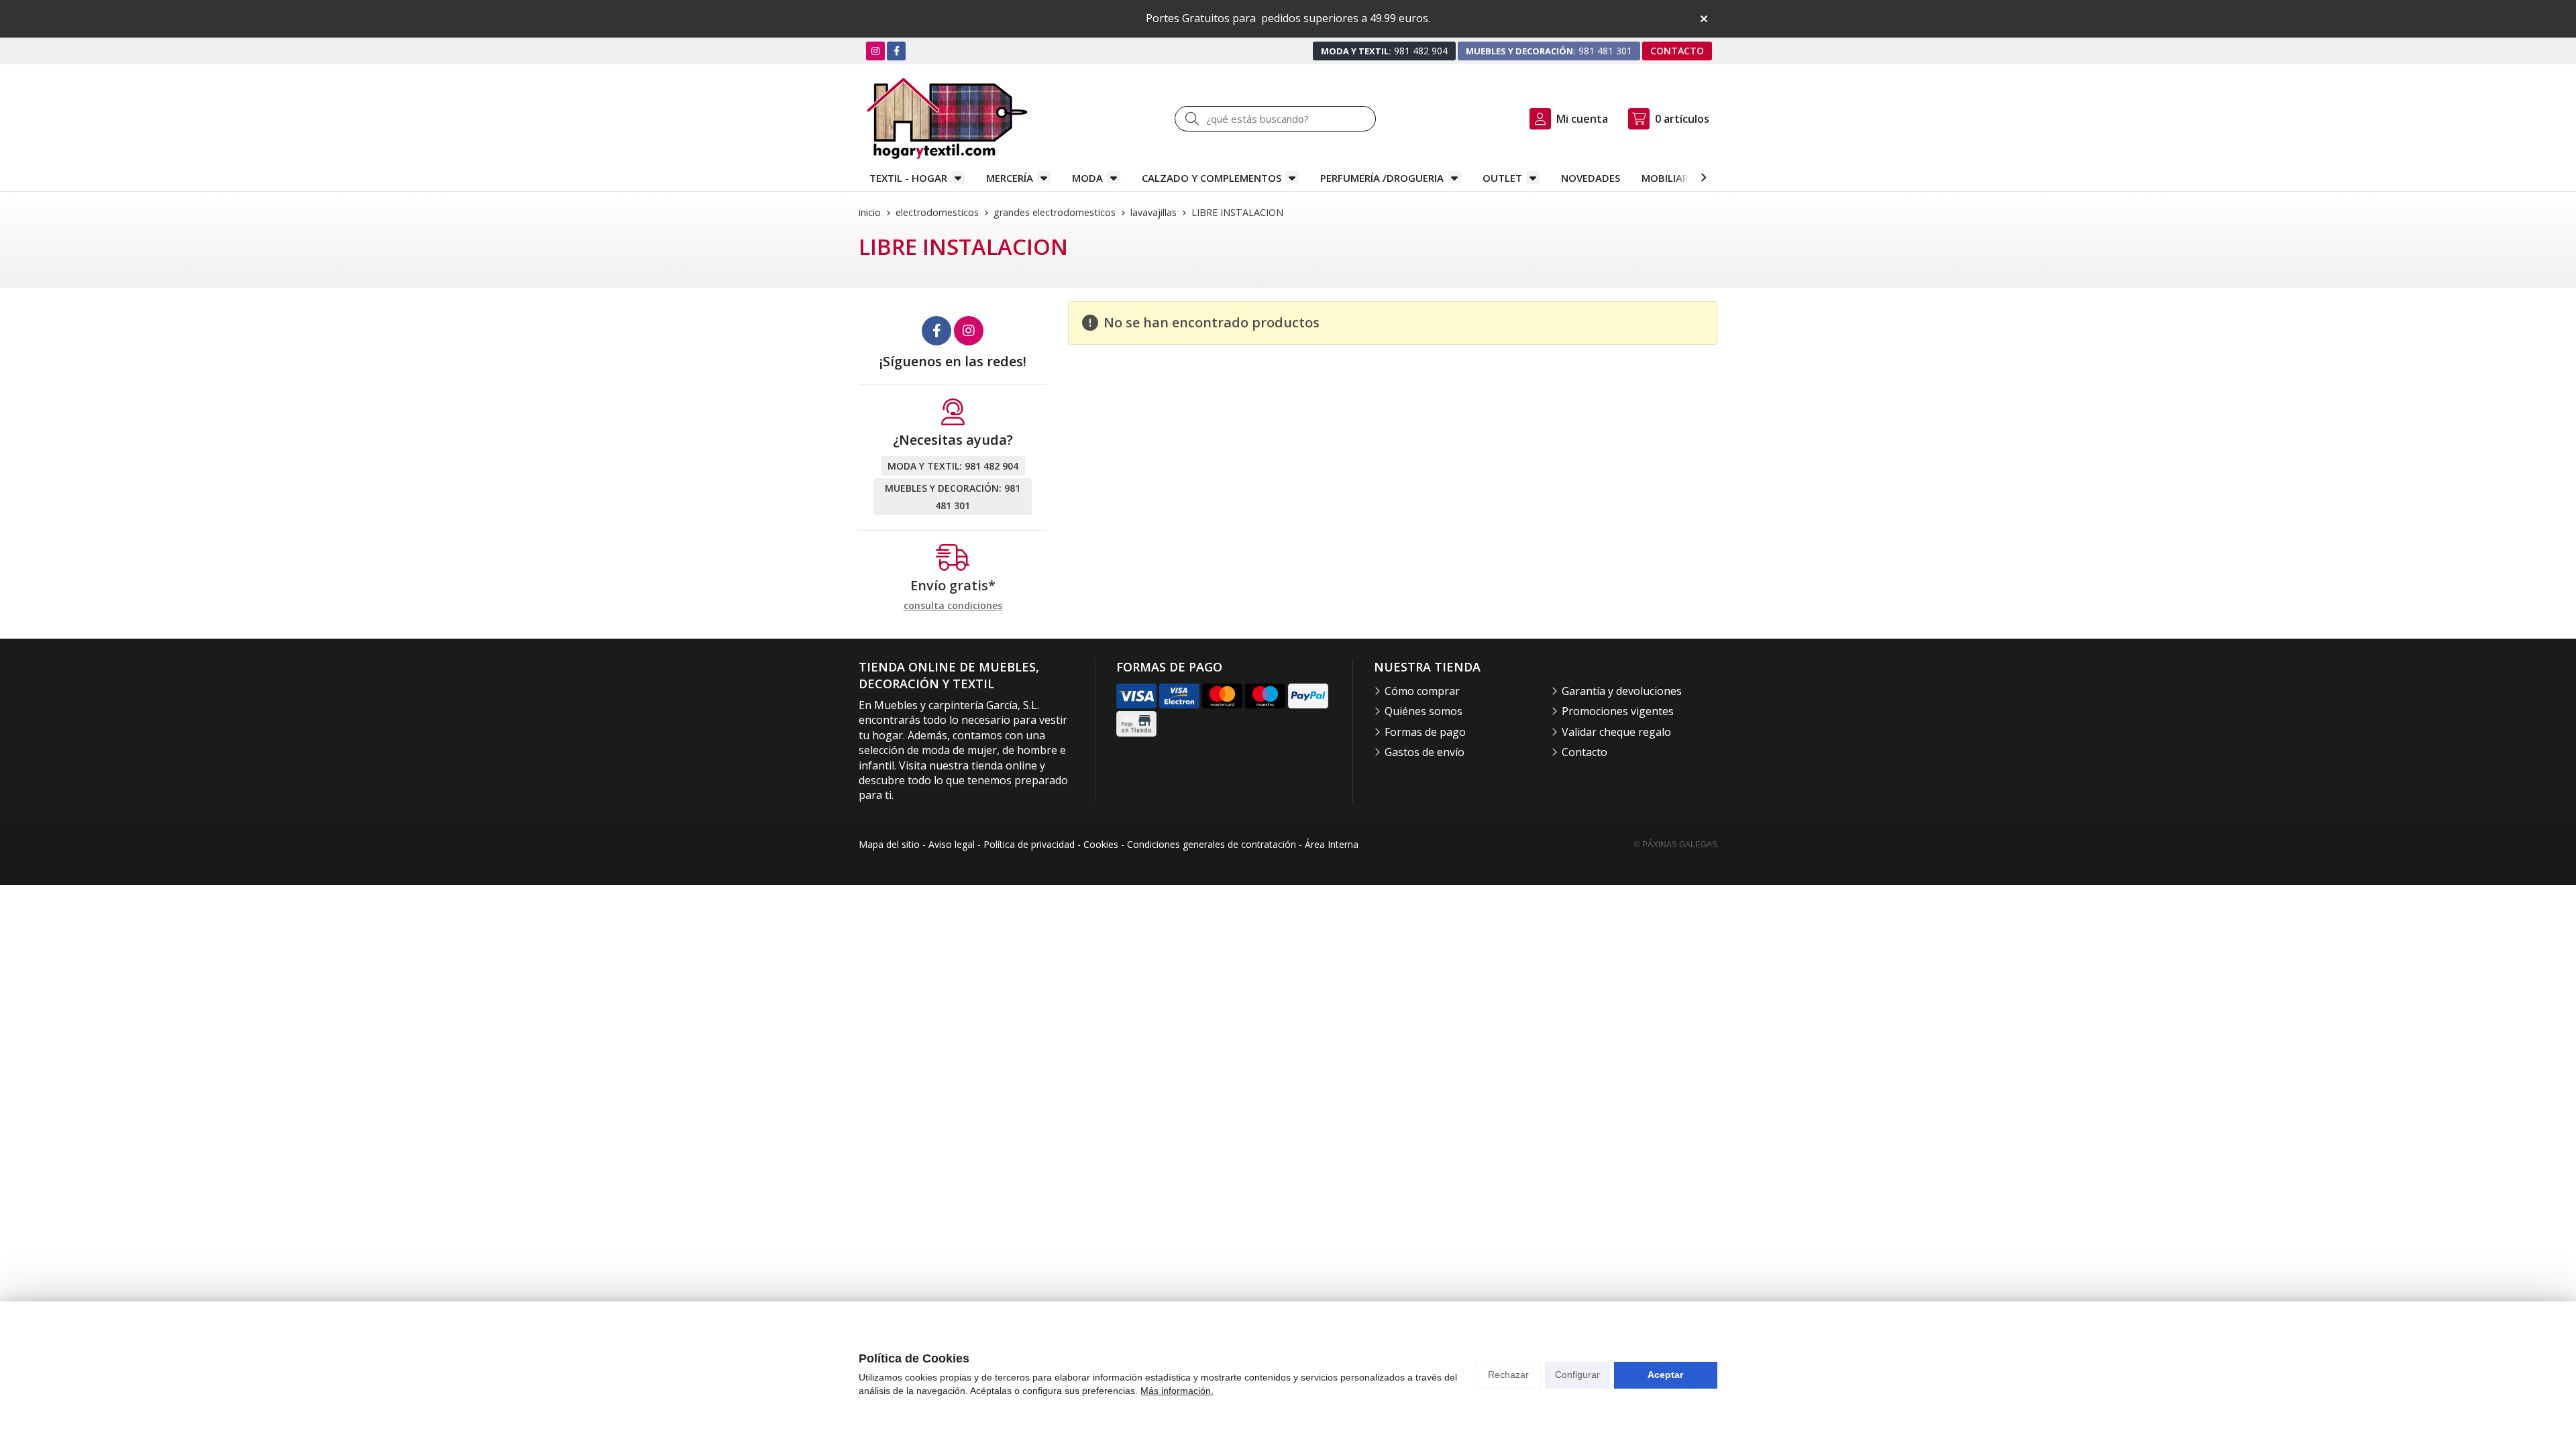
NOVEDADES (1591, 178)
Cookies (1101, 844)
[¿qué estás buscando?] (1275, 119)
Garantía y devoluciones (1622, 691)
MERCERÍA (1010, 178)
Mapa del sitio (889, 844)
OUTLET (1502, 178)
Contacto (1585, 752)
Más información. (1177, 1391)
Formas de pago (1425, 732)
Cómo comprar (1422, 691)
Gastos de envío (1425, 752)
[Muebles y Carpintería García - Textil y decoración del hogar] (947, 118)
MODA (1087, 178)
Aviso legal (952, 844)
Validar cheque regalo (1616, 732)
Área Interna (1332, 844)
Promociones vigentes (1618, 711)
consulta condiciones (953, 606)
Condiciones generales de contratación (1212, 844)
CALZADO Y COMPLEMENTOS (1212, 178)
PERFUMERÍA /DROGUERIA (1382, 178)
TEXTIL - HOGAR (908, 178)
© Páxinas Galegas (1676, 845)
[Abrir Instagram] (875, 51)
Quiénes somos (1424, 711)
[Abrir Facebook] (897, 51)
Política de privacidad (1029, 844)
